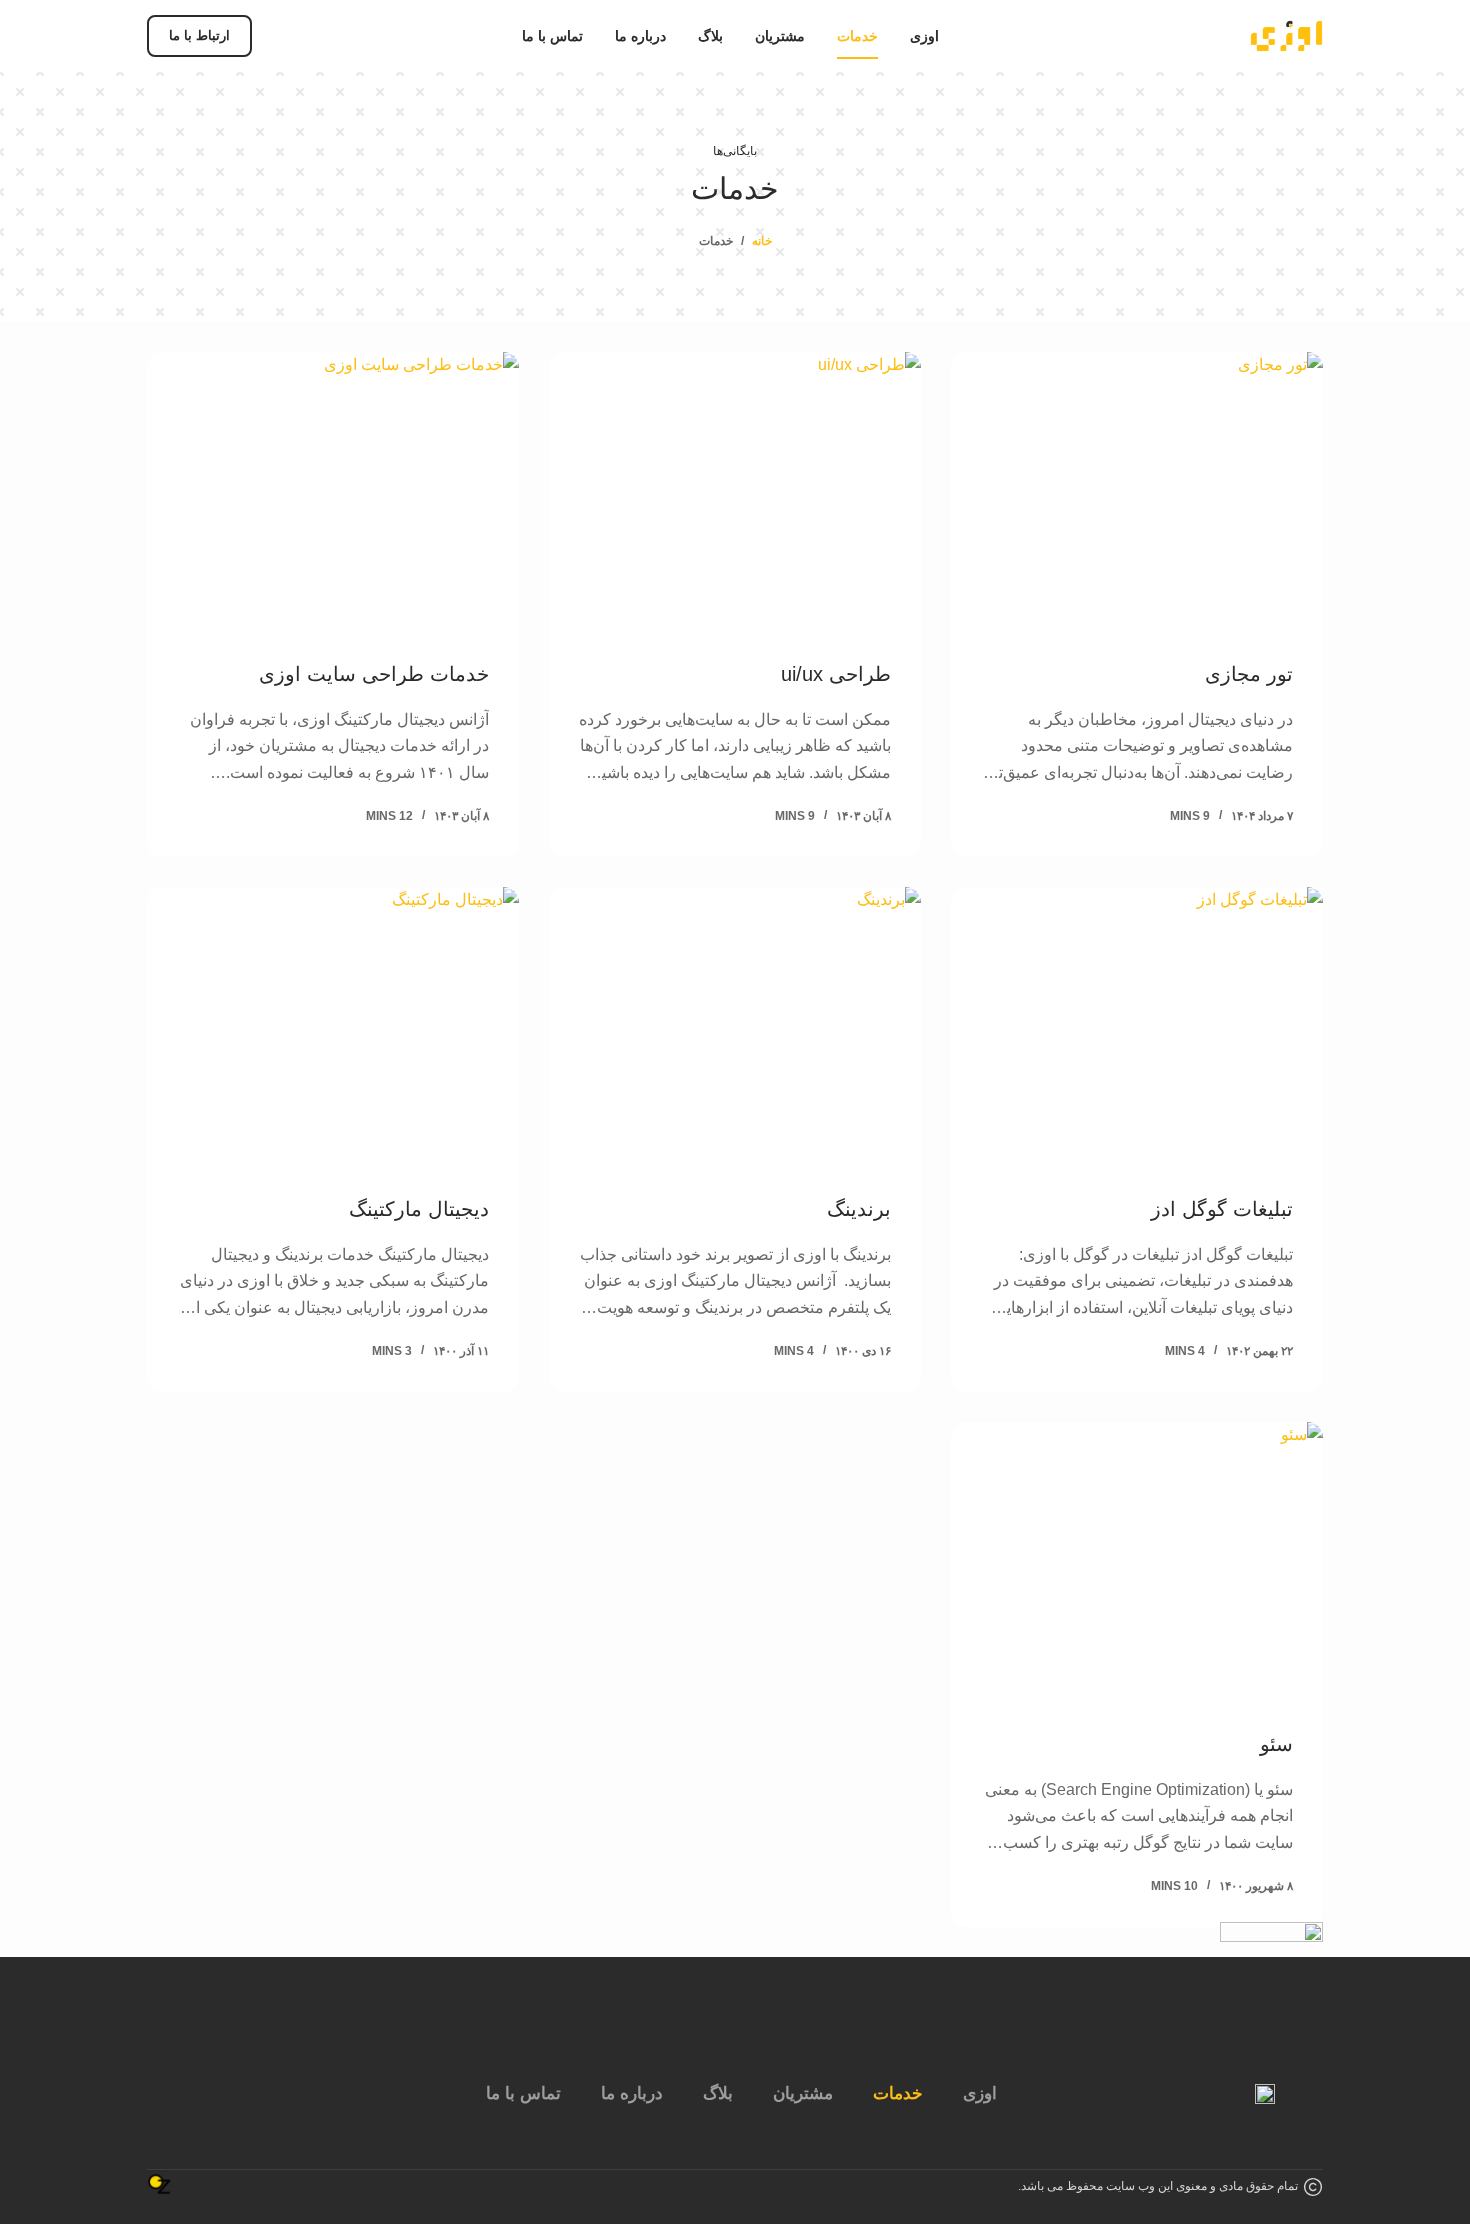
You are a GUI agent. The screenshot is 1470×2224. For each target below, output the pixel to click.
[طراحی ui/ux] (735, 491)
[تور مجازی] (1137, 491)
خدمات (898, 2093)
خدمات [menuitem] (857, 36)
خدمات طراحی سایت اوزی (374, 674)
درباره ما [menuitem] (640, 36)
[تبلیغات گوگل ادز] (1137, 1026)
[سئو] (1137, 1561)
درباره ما (632, 2093)
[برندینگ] (735, 1026)
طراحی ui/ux (836, 674)
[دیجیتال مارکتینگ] (333, 1026)
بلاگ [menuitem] (710, 36)
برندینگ (859, 1209)
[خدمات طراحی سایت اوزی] (333, 491)
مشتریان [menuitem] (780, 36)
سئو (1276, 1744)
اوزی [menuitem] (924, 36)
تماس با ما (523, 2093)
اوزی (980, 2093)
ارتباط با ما (199, 35)
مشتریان (803, 2093)
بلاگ (718, 2093)
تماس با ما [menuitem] (552, 36)
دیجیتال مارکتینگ (419, 1209)
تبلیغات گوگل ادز (1222, 1209)
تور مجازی (1249, 674)
